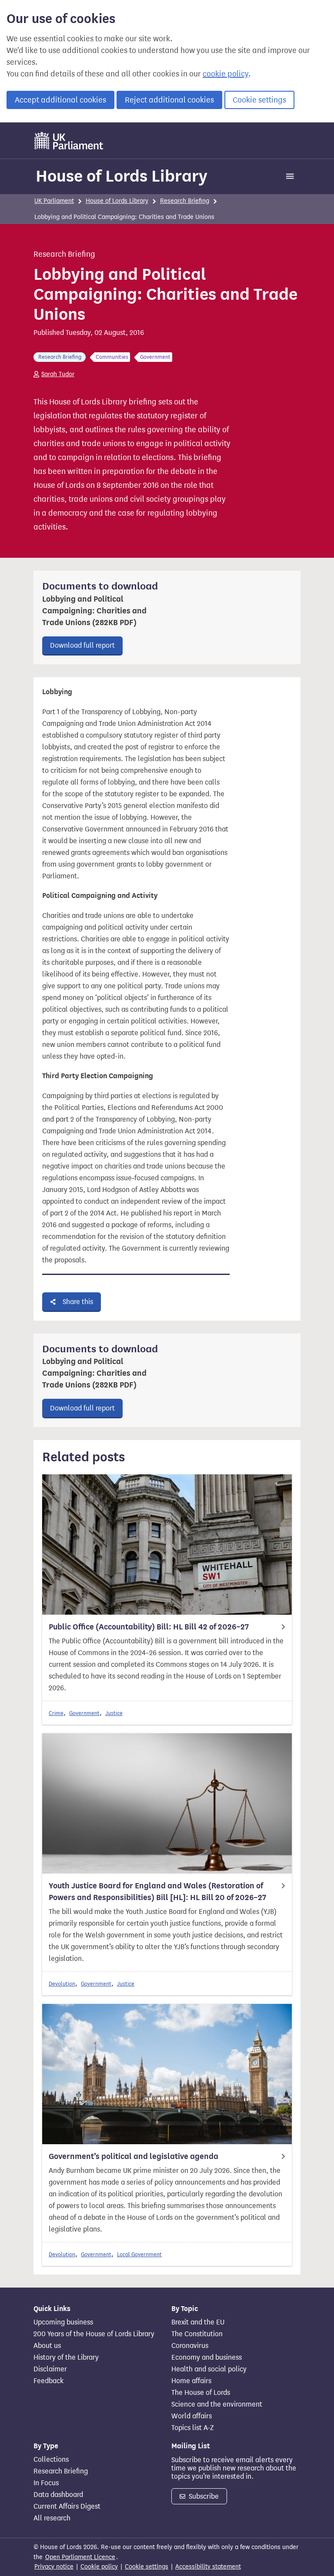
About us (47, 2346)
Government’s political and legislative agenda (134, 2156)
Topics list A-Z (192, 2428)
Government (84, 1713)
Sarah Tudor (58, 374)
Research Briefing (185, 201)
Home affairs (191, 2381)
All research (52, 2518)
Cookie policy (99, 2567)
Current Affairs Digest (67, 2506)
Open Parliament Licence (80, 2557)
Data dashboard (58, 2495)
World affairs (192, 2416)
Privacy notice (54, 2567)
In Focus (46, 2483)
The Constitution (197, 2334)
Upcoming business (63, 2322)
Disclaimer (50, 2369)
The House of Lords (201, 2393)
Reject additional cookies (169, 100)
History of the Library (66, 2357)
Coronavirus (190, 2346)
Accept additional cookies (60, 100)
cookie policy (225, 74)
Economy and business (207, 2357)
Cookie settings (259, 100)
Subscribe (203, 2496)
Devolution (62, 1984)
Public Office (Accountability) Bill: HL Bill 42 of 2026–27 (149, 1627)
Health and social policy (209, 2369)
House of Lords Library (122, 176)
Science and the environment (217, 2404)
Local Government (139, 2254)
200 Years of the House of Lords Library (94, 2334)
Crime (56, 1713)
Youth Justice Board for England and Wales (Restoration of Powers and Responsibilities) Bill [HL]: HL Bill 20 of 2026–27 (157, 1892)
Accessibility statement (208, 2567)
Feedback (48, 2381)
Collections (51, 2460)
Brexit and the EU (198, 2322)
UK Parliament (54, 201)
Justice (114, 1713)
